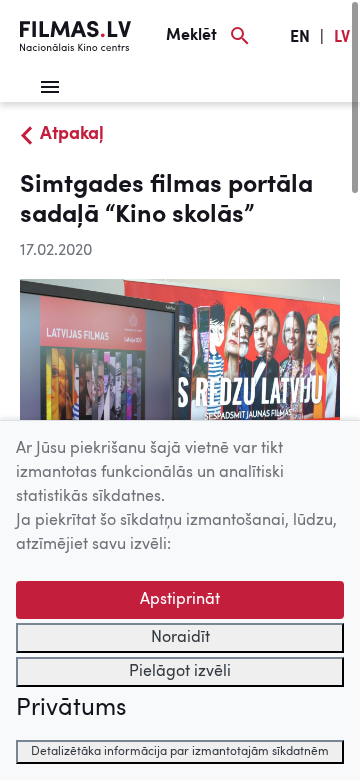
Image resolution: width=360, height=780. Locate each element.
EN (300, 38)
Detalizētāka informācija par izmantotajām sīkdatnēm (180, 752)
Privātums (71, 709)
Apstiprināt (180, 600)
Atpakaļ (72, 134)
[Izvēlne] (50, 87)
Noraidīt (180, 638)
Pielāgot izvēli (180, 672)
